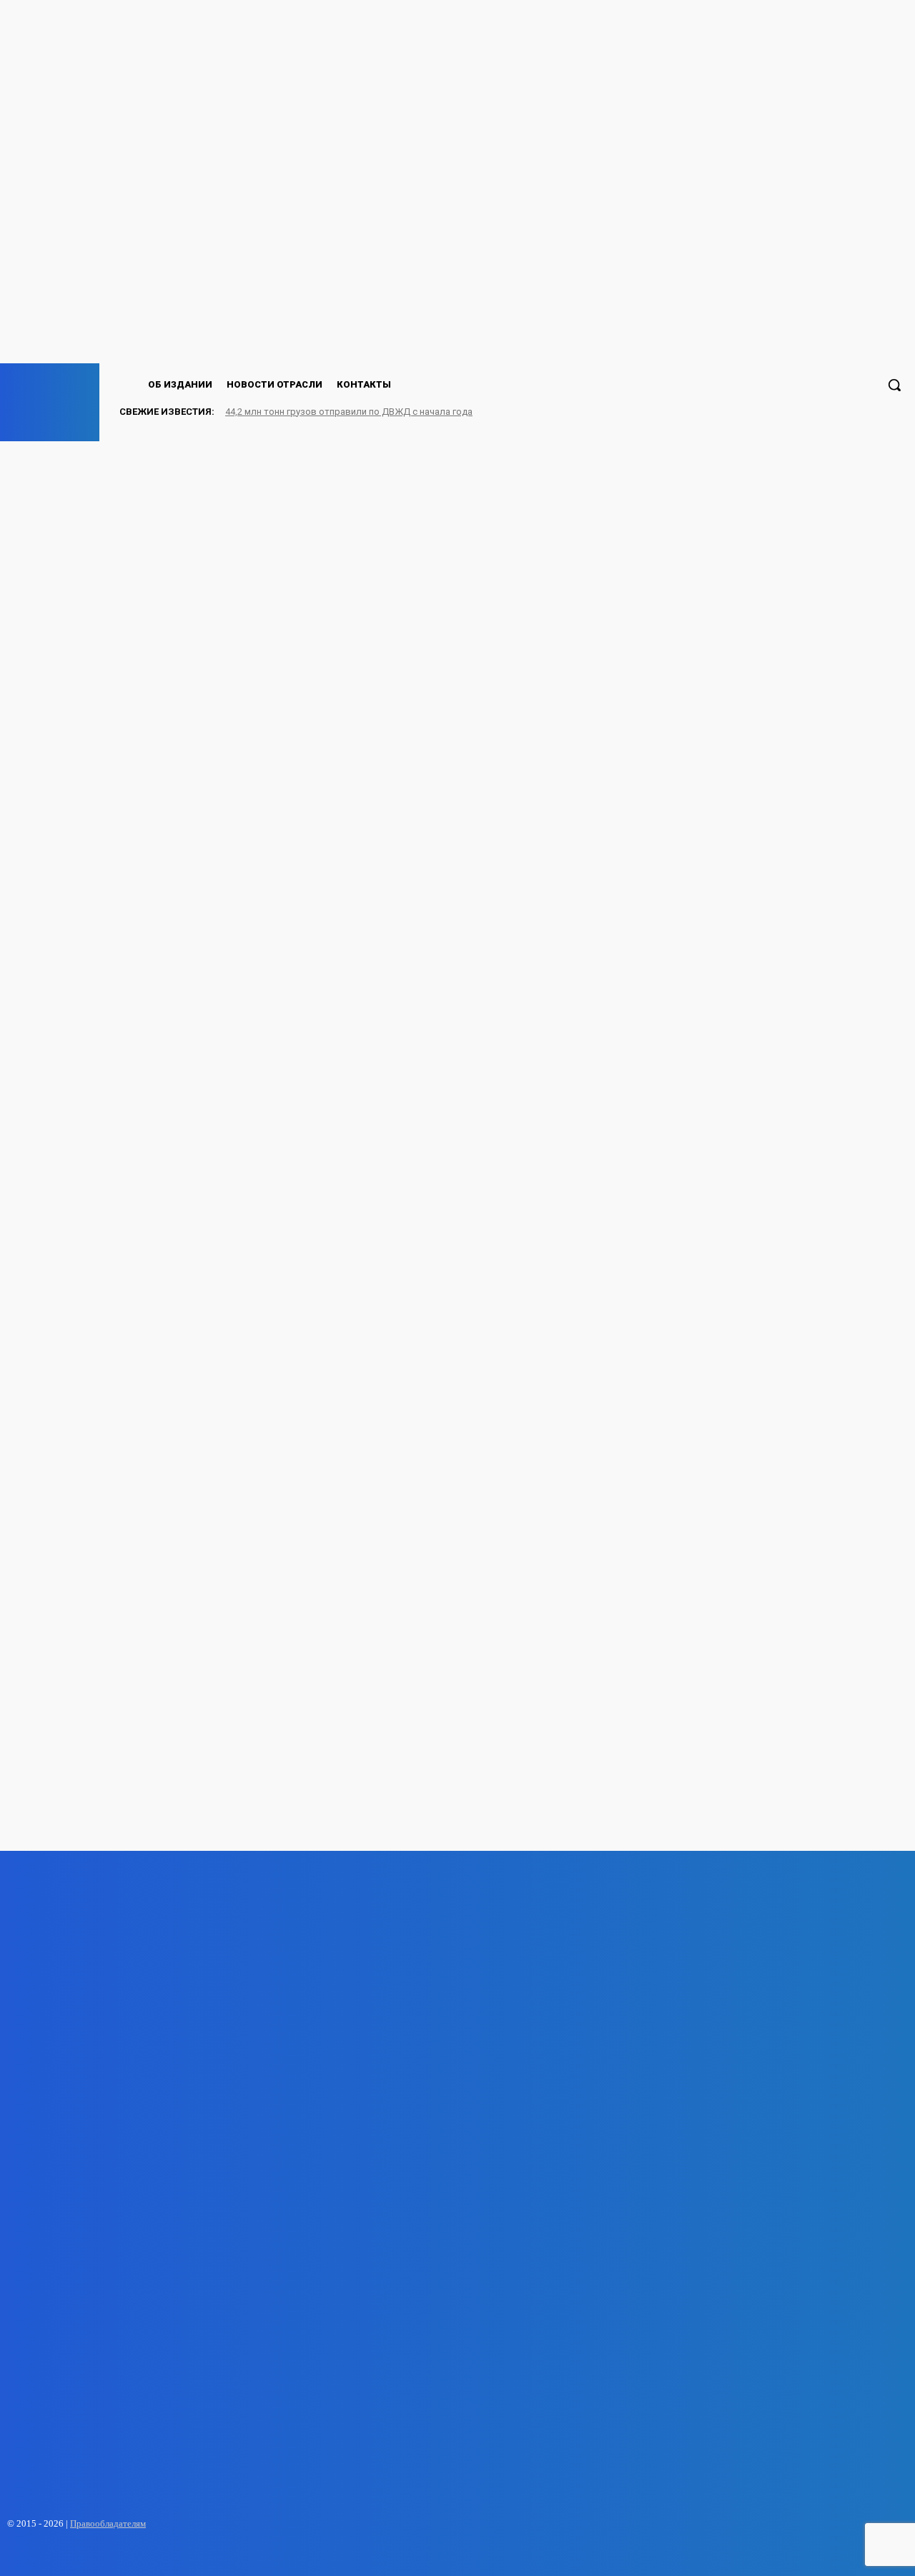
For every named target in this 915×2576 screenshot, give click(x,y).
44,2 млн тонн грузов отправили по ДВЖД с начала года (349, 412)
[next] (873, 411)
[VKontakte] (83, 2556)
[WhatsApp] (108, 2556)
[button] (894, 385)
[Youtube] (133, 2556)
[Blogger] (58, 2556)
